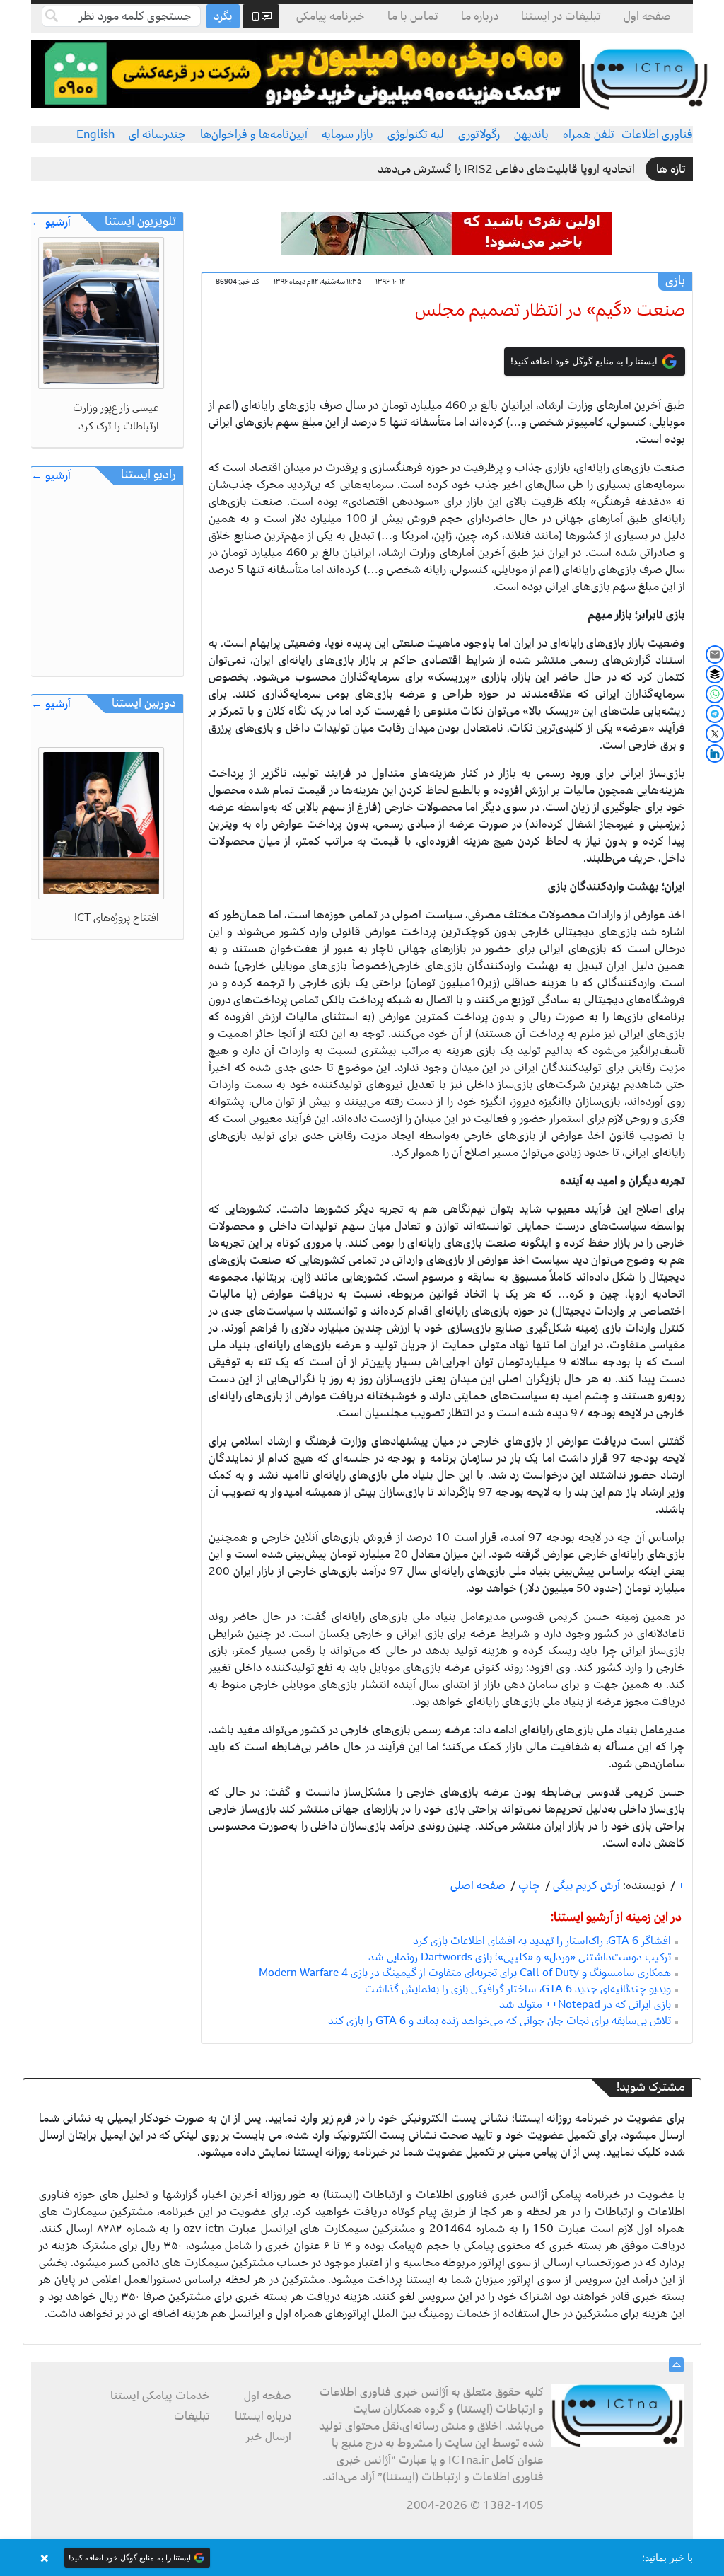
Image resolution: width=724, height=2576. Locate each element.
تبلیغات (192, 2416)
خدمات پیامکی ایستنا (160, 2396)
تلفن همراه (589, 134)
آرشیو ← (51, 223)
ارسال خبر (269, 2437)
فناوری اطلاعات (657, 134)
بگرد (223, 16)
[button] (362, 2558)
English (95, 134)
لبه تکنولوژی (416, 134)
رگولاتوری (479, 134)
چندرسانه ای (157, 134)
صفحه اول (647, 16)
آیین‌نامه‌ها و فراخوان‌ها (254, 134)
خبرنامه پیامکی (331, 16)
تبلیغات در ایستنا (561, 16)
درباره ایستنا (263, 2416)
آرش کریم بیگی (585, 1885)
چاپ (528, 1885)
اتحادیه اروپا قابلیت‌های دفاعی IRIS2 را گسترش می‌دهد (506, 169)
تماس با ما (413, 16)
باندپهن (531, 134)
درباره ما (480, 16)
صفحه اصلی (478, 1885)
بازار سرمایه (348, 134)
